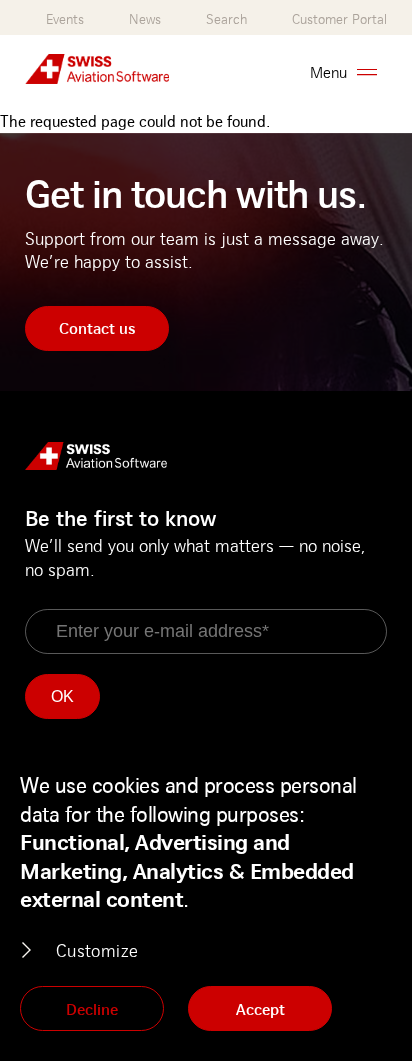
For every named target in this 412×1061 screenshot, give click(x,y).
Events (65, 19)
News (145, 19)
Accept (260, 1009)
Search (226, 19)
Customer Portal (339, 19)
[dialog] (206, 903)
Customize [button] (97, 950)
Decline (92, 1009)
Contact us (97, 328)
